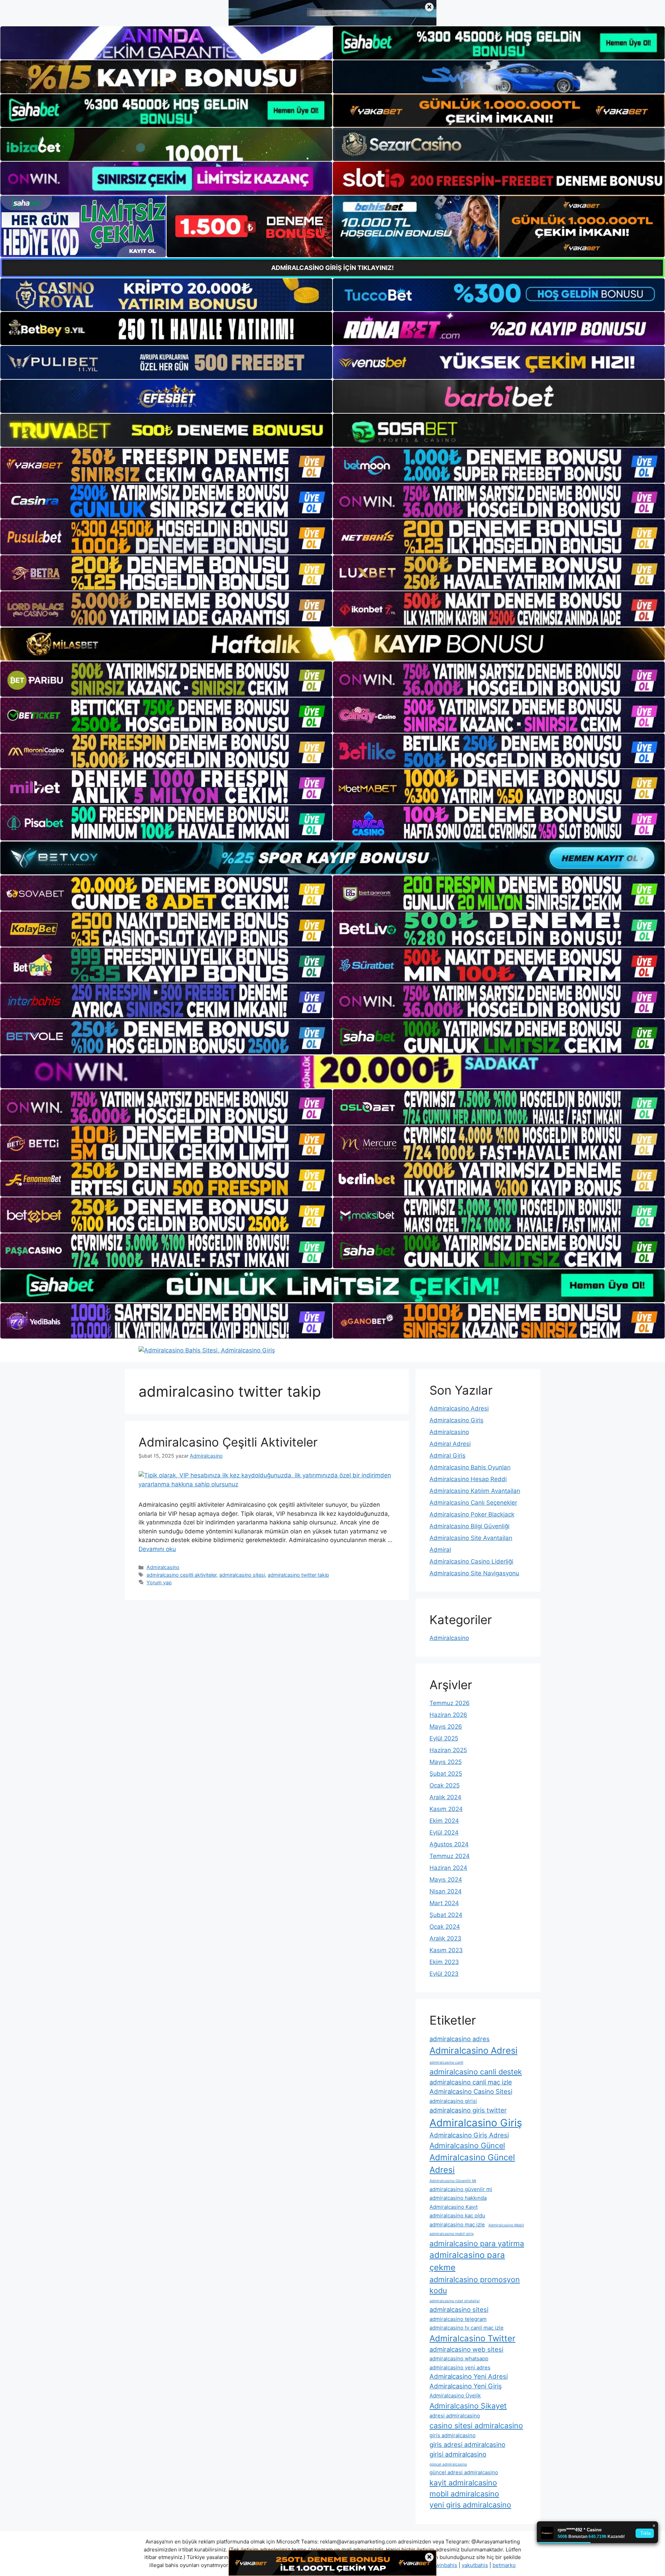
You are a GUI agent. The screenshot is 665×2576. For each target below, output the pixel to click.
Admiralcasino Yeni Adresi (469, 2376)
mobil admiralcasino (464, 2494)
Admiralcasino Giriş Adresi (469, 2135)
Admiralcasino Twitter (472, 2338)
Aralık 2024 (445, 1797)
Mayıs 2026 (446, 1727)
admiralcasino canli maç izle (471, 2082)
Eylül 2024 (444, 1832)
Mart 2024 (444, 1903)
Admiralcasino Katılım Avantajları (475, 1491)
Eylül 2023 (444, 1974)
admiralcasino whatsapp (459, 2358)
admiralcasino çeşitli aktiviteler (181, 1575)
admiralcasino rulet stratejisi (455, 2301)
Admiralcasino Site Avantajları (471, 1538)
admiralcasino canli (446, 2062)
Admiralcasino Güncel (467, 2145)
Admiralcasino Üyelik (455, 2395)
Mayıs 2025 (446, 1762)
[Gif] (332, 644)
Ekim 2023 (444, 1962)
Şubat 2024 (446, 1915)
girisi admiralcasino (458, 2454)
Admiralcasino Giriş (456, 1420)
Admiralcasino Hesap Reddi (468, 1479)
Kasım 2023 (446, 1950)
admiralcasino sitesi (242, 1575)
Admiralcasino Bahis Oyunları (470, 1467)
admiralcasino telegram (458, 2319)
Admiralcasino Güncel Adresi (472, 2164)
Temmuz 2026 (450, 1703)
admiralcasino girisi (453, 2101)
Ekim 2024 (444, 1821)
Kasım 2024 (446, 1809)
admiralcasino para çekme (467, 2261)
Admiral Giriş (447, 1456)
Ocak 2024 (445, 1927)
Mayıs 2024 (446, 1880)
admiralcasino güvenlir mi (461, 2189)
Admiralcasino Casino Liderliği (471, 1561)
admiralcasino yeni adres (460, 2367)
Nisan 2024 (446, 1891)
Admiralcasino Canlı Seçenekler (473, 1503)
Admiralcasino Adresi (459, 1408)
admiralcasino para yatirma (477, 2243)
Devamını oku (157, 1549)
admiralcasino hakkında (458, 2198)
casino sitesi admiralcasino (476, 2425)
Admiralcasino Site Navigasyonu (474, 1573)
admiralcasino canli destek (476, 2072)
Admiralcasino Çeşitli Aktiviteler (228, 1442)
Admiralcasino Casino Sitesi (471, 2091)
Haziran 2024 (448, 1868)
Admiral (440, 1550)
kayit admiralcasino (463, 2483)
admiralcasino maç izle (457, 2224)
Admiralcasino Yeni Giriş (466, 2386)
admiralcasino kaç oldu (457, 2215)
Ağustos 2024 (449, 1844)
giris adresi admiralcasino (467, 2444)
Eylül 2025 (444, 1738)
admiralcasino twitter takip (298, 1575)
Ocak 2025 (445, 1785)
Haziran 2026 (448, 1715)
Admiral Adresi (450, 1444)
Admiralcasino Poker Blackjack (472, 1514)
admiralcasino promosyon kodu (475, 2285)
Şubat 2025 (446, 1774)
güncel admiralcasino (448, 2464)
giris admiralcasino (453, 2435)
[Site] (166, 465)
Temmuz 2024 (450, 1856)
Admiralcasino (163, 1567)
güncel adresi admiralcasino (464, 2472)
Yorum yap (159, 1582)
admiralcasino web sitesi (466, 2349)
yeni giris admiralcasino (470, 2505)
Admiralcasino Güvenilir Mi (453, 2181)
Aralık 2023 (445, 1938)
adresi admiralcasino (455, 2416)
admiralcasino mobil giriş (452, 2234)
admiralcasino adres (460, 2039)
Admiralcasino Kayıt (454, 2207)
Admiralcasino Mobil (506, 2225)
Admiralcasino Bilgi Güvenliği (469, 1526)
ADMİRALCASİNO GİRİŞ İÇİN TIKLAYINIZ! (332, 268)
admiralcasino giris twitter (468, 2110)
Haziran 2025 (448, 1750)
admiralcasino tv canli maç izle (467, 2328)
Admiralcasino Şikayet (468, 2406)
